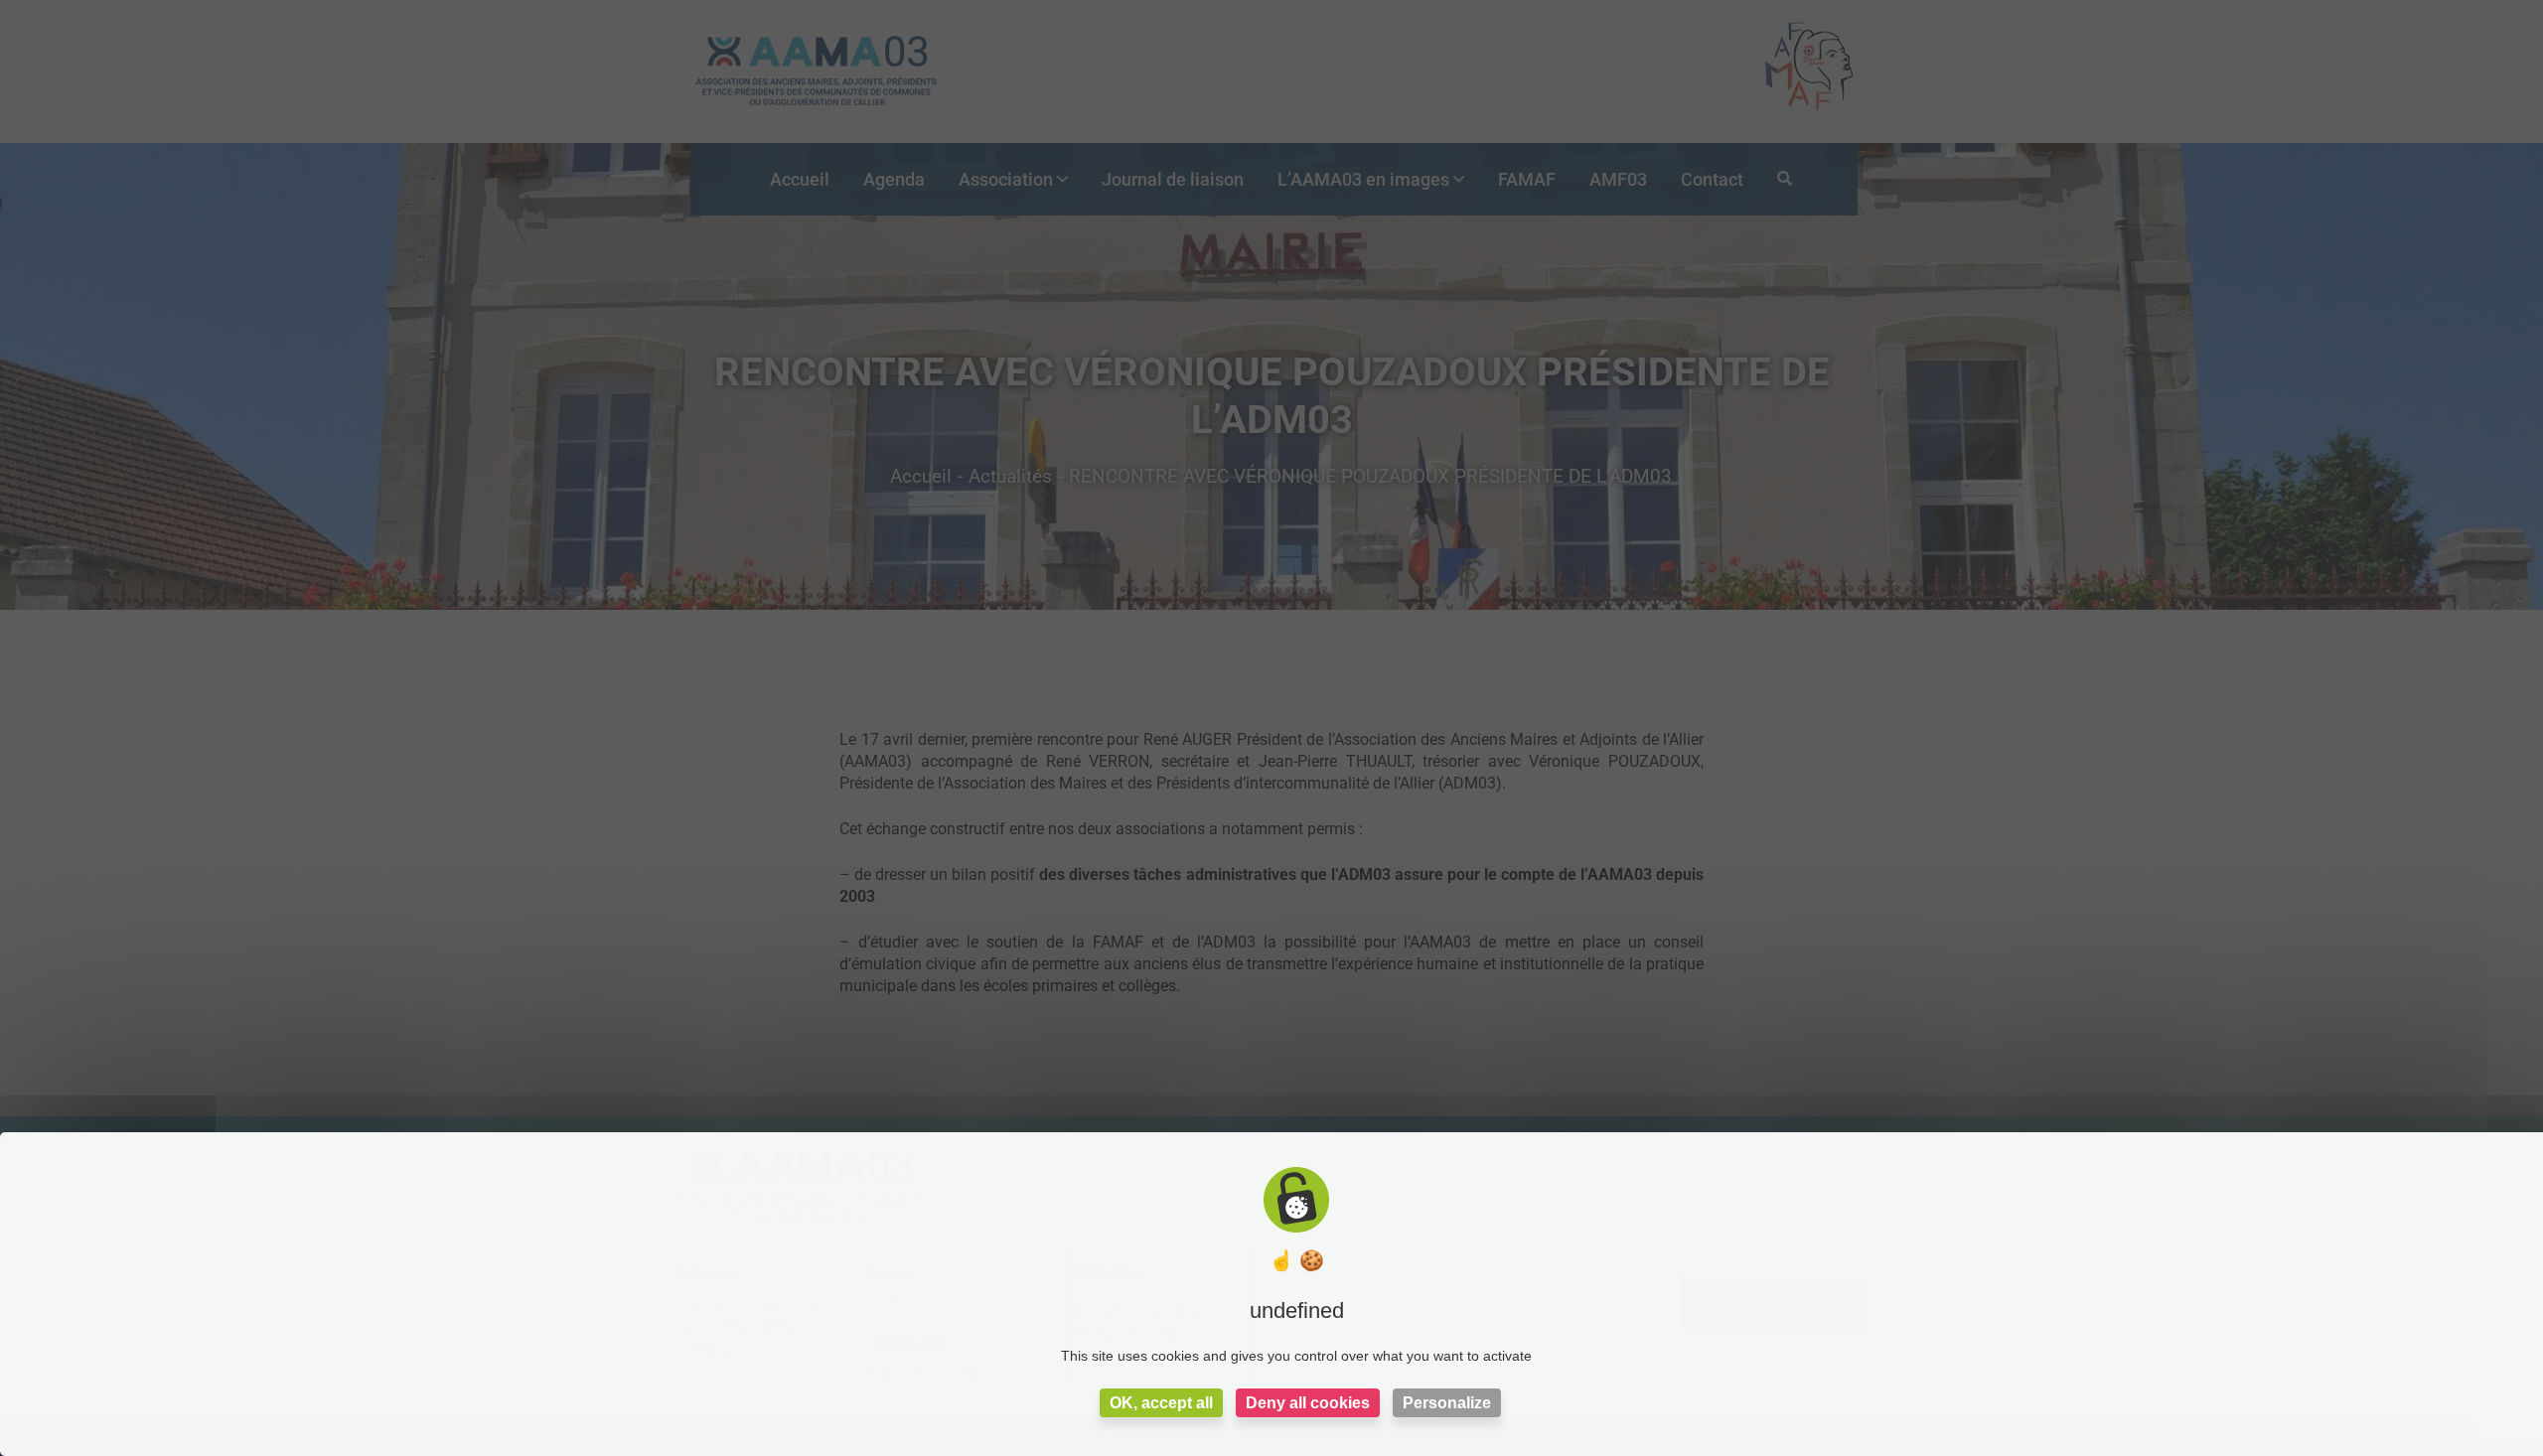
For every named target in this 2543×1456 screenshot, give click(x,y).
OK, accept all (1161, 1403)
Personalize (1447, 1403)
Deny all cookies (1308, 1403)
